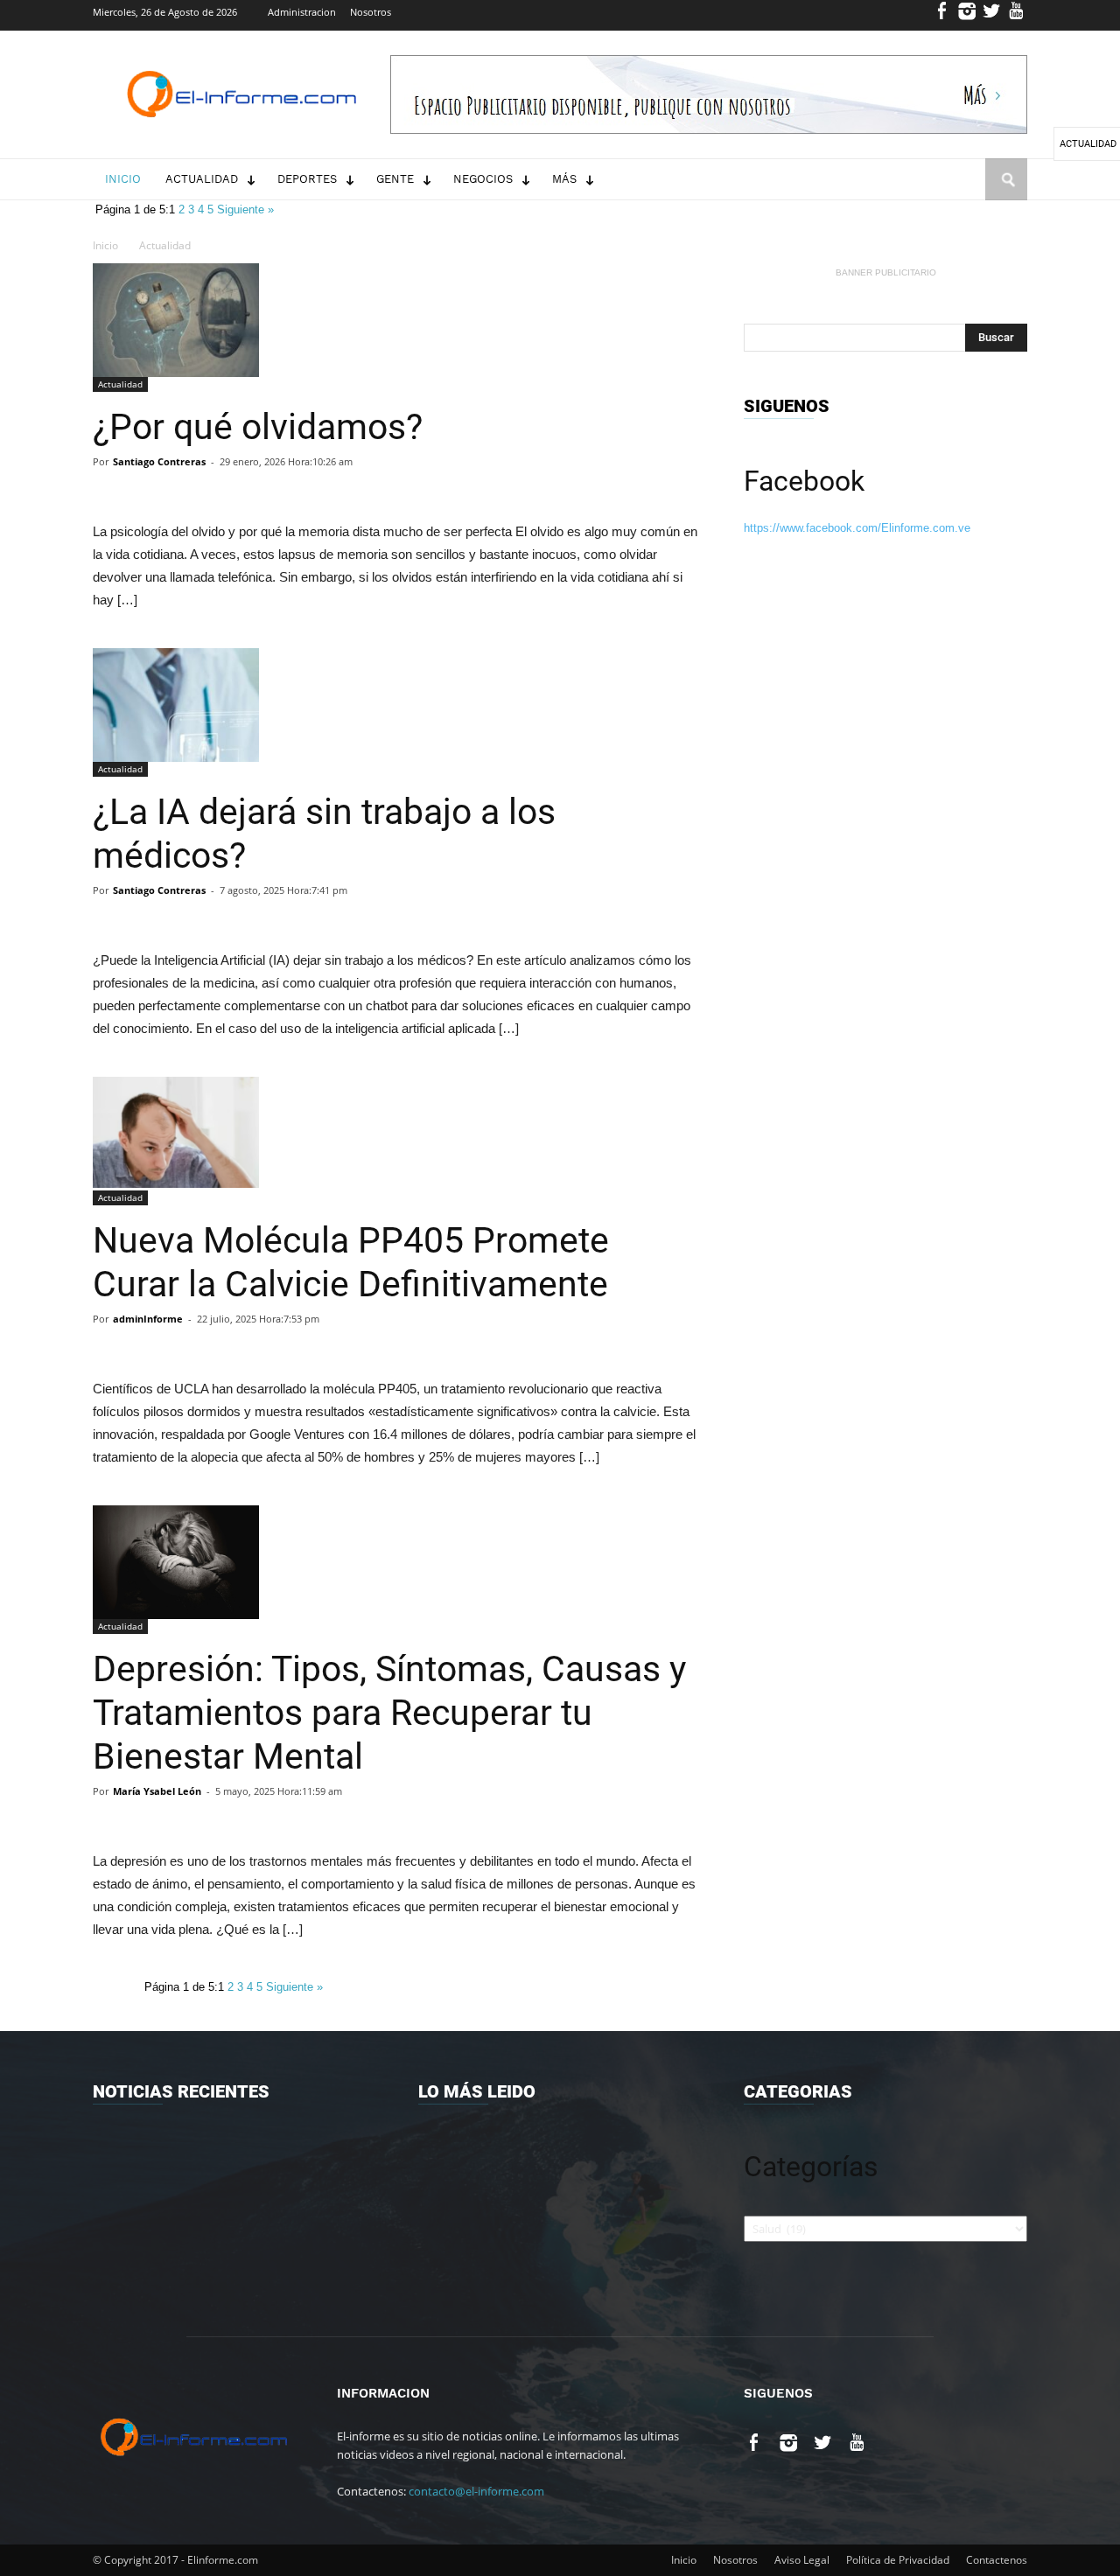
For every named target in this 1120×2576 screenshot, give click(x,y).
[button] (1006, 196)
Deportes (307, 179)
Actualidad (202, 179)
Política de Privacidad (898, 2560)
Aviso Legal (802, 2560)
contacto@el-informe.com (476, 2491)
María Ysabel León (157, 1791)
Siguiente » (245, 209)
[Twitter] (992, 15)
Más (564, 179)
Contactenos (997, 2560)
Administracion (302, 12)
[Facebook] (943, 15)
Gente (395, 179)
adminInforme (148, 1319)
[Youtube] (1016, 15)
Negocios (483, 179)
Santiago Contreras (159, 461)
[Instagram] (967, 15)
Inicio (123, 179)
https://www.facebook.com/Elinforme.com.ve (857, 528)
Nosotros (371, 12)
